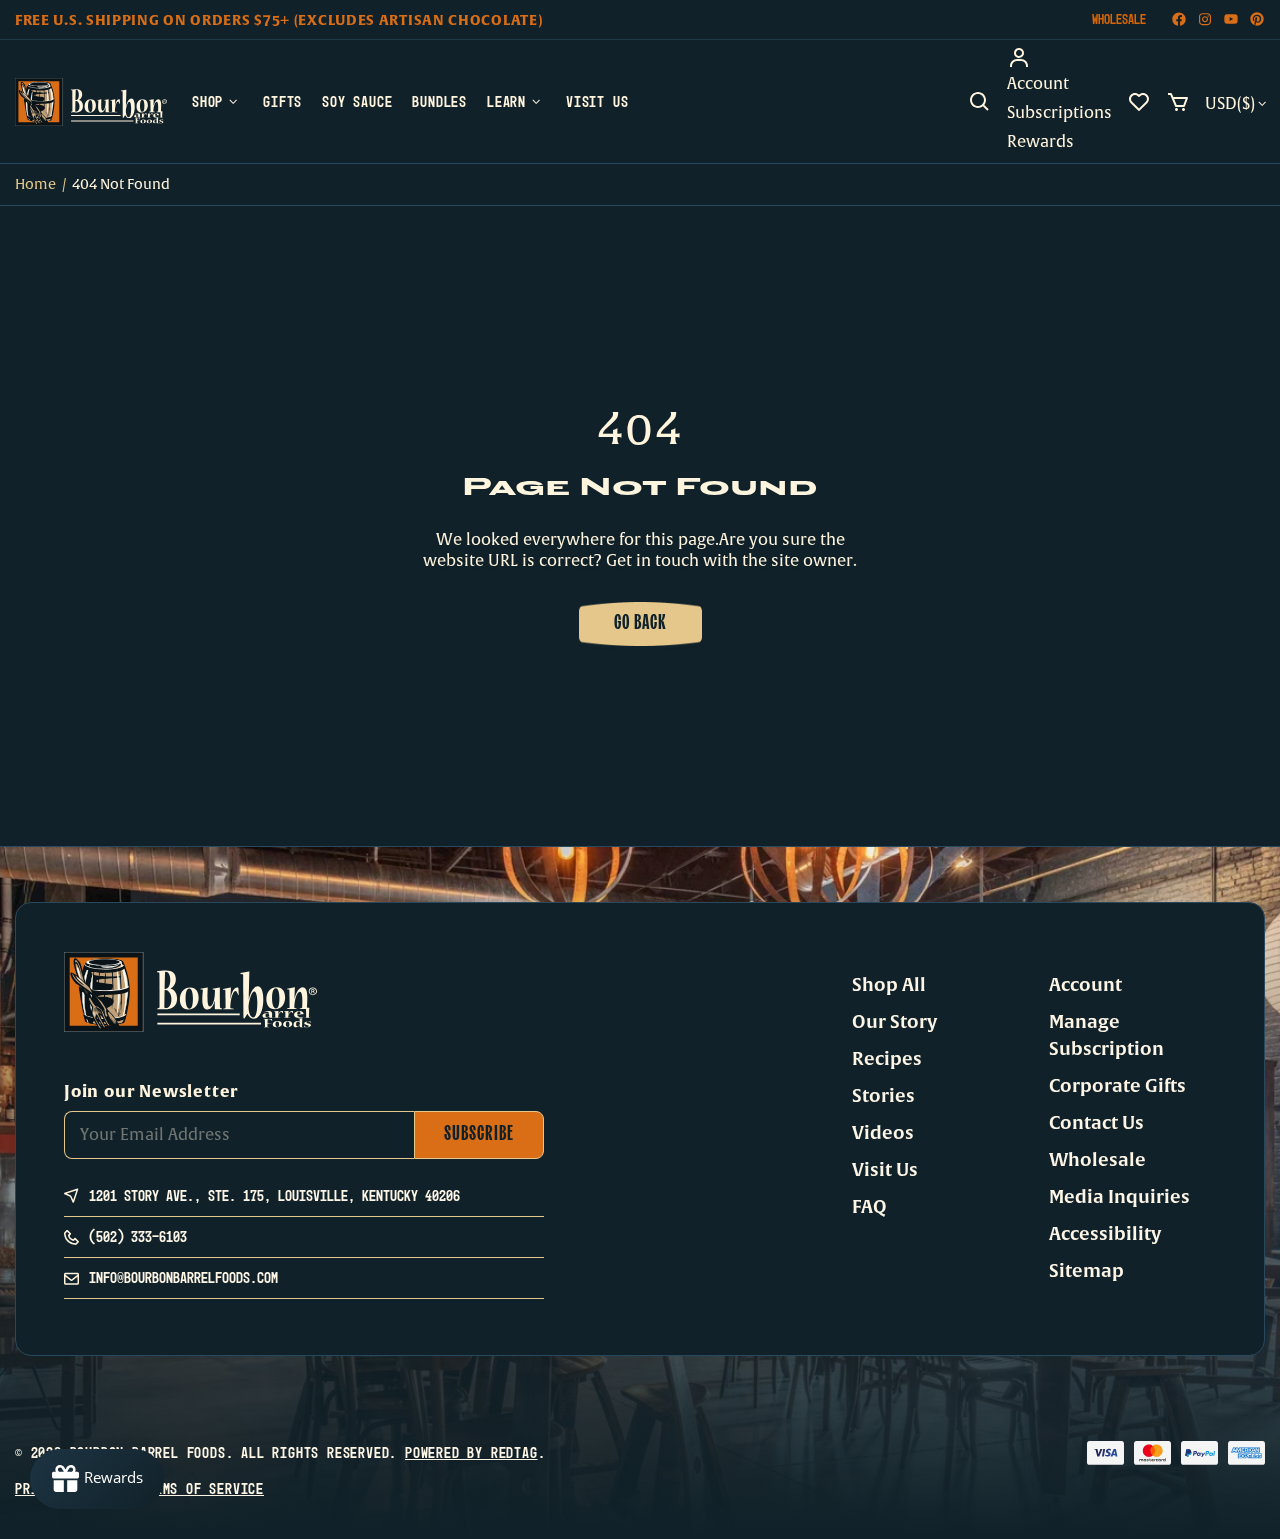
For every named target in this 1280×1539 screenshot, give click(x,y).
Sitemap (1086, 1271)
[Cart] (1178, 102)
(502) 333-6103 (138, 1236)
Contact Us (1096, 1123)
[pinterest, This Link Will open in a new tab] (1257, 19)
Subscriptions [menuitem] (1059, 113)
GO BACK (640, 624)
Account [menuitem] (1038, 84)
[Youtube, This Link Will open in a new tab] (1231, 19)
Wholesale (1119, 19)
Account (1085, 985)
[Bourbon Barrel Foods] (91, 102)
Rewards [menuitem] (1040, 142)
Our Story (894, 1022)
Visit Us (885, 1170)
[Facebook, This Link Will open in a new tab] (1179, 19)
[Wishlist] (1139, 102)
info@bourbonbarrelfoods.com (183, 1277)
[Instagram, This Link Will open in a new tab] (1205, 19)
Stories (883, 1096)
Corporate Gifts (1117, 1086)
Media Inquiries (1119, 1197)
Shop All (889, 985)
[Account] (1059, 58)
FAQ (869, 1207)
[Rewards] (97, 1479)
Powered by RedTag (471, 1452)
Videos (883, 1133)
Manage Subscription (1106, 1035)
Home (35, 184)
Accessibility (1105, 1234)
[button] (980, 102)
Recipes (887, 1059)
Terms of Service (201, 1488)
